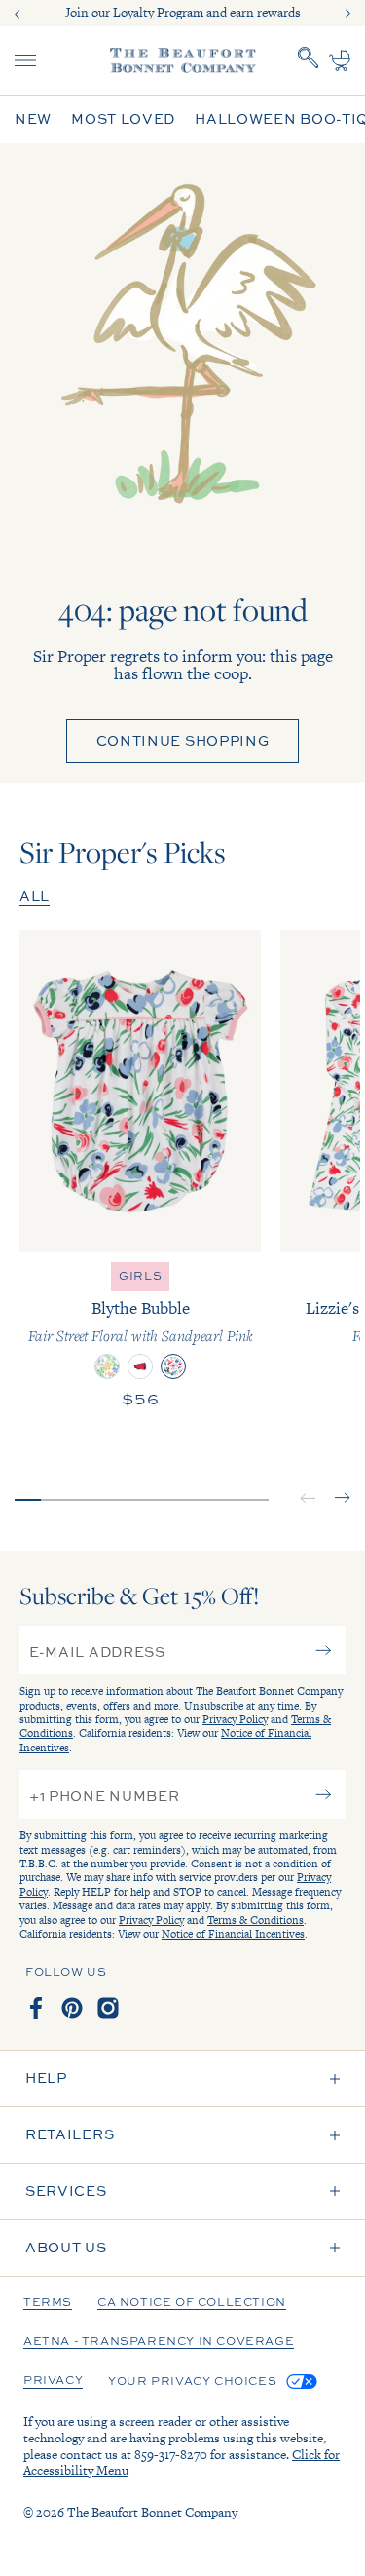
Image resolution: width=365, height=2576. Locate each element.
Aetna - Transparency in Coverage (159, 2342)
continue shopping (183, 740)
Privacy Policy (235, 1719)
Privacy (53, 2381)
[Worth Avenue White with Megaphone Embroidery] (140, 1366)
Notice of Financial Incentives (233, 1934)
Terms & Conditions (255, 1920)
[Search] (309, 60)
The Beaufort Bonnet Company (152, 2512)
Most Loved (123, 119)
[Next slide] (347, 14)
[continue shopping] (182, 367)
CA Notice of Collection (192, 2303)
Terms (48, 2303)
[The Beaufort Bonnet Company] (183, 60)
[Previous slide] (18, 14)
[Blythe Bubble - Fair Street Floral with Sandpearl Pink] (140, 1091)
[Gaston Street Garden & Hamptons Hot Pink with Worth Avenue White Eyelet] (107, 1366)
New (33, 119)
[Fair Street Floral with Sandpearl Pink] (173, 1366)
